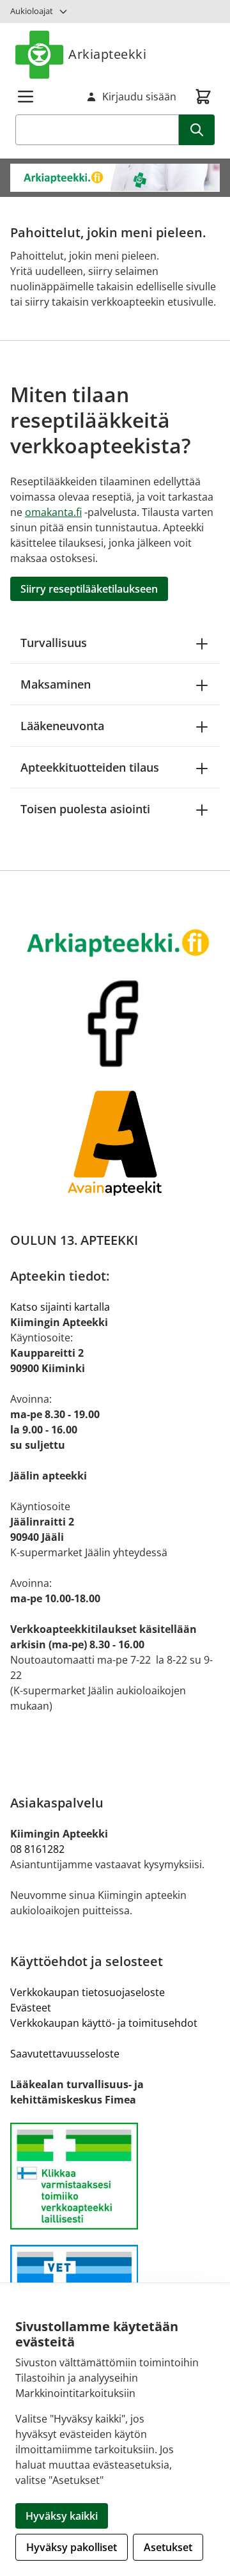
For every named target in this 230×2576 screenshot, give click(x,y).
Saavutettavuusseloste (65, 2054)
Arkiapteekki (107, 54)
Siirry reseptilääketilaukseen (89, 589)
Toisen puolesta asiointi (85, 809)
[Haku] (197, 130)
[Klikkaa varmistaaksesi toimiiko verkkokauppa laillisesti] (115, 2176)
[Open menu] (26, 97)
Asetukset (168, 2547)
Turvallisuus (54, 643)
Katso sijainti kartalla (60, 1307)
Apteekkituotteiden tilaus (90, 767)
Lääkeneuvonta (62, 726)
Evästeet (31, 2008)
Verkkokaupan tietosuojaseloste (88, 1992)
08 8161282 (37, 1849)
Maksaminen (56, 684)
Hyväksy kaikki (62, 2516)
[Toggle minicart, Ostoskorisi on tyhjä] (203, 97)
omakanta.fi (53, 512)
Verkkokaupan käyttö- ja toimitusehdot (104, 2023)
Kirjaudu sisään (139, 97)
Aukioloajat (32, 11)
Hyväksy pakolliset (72, 2547)
